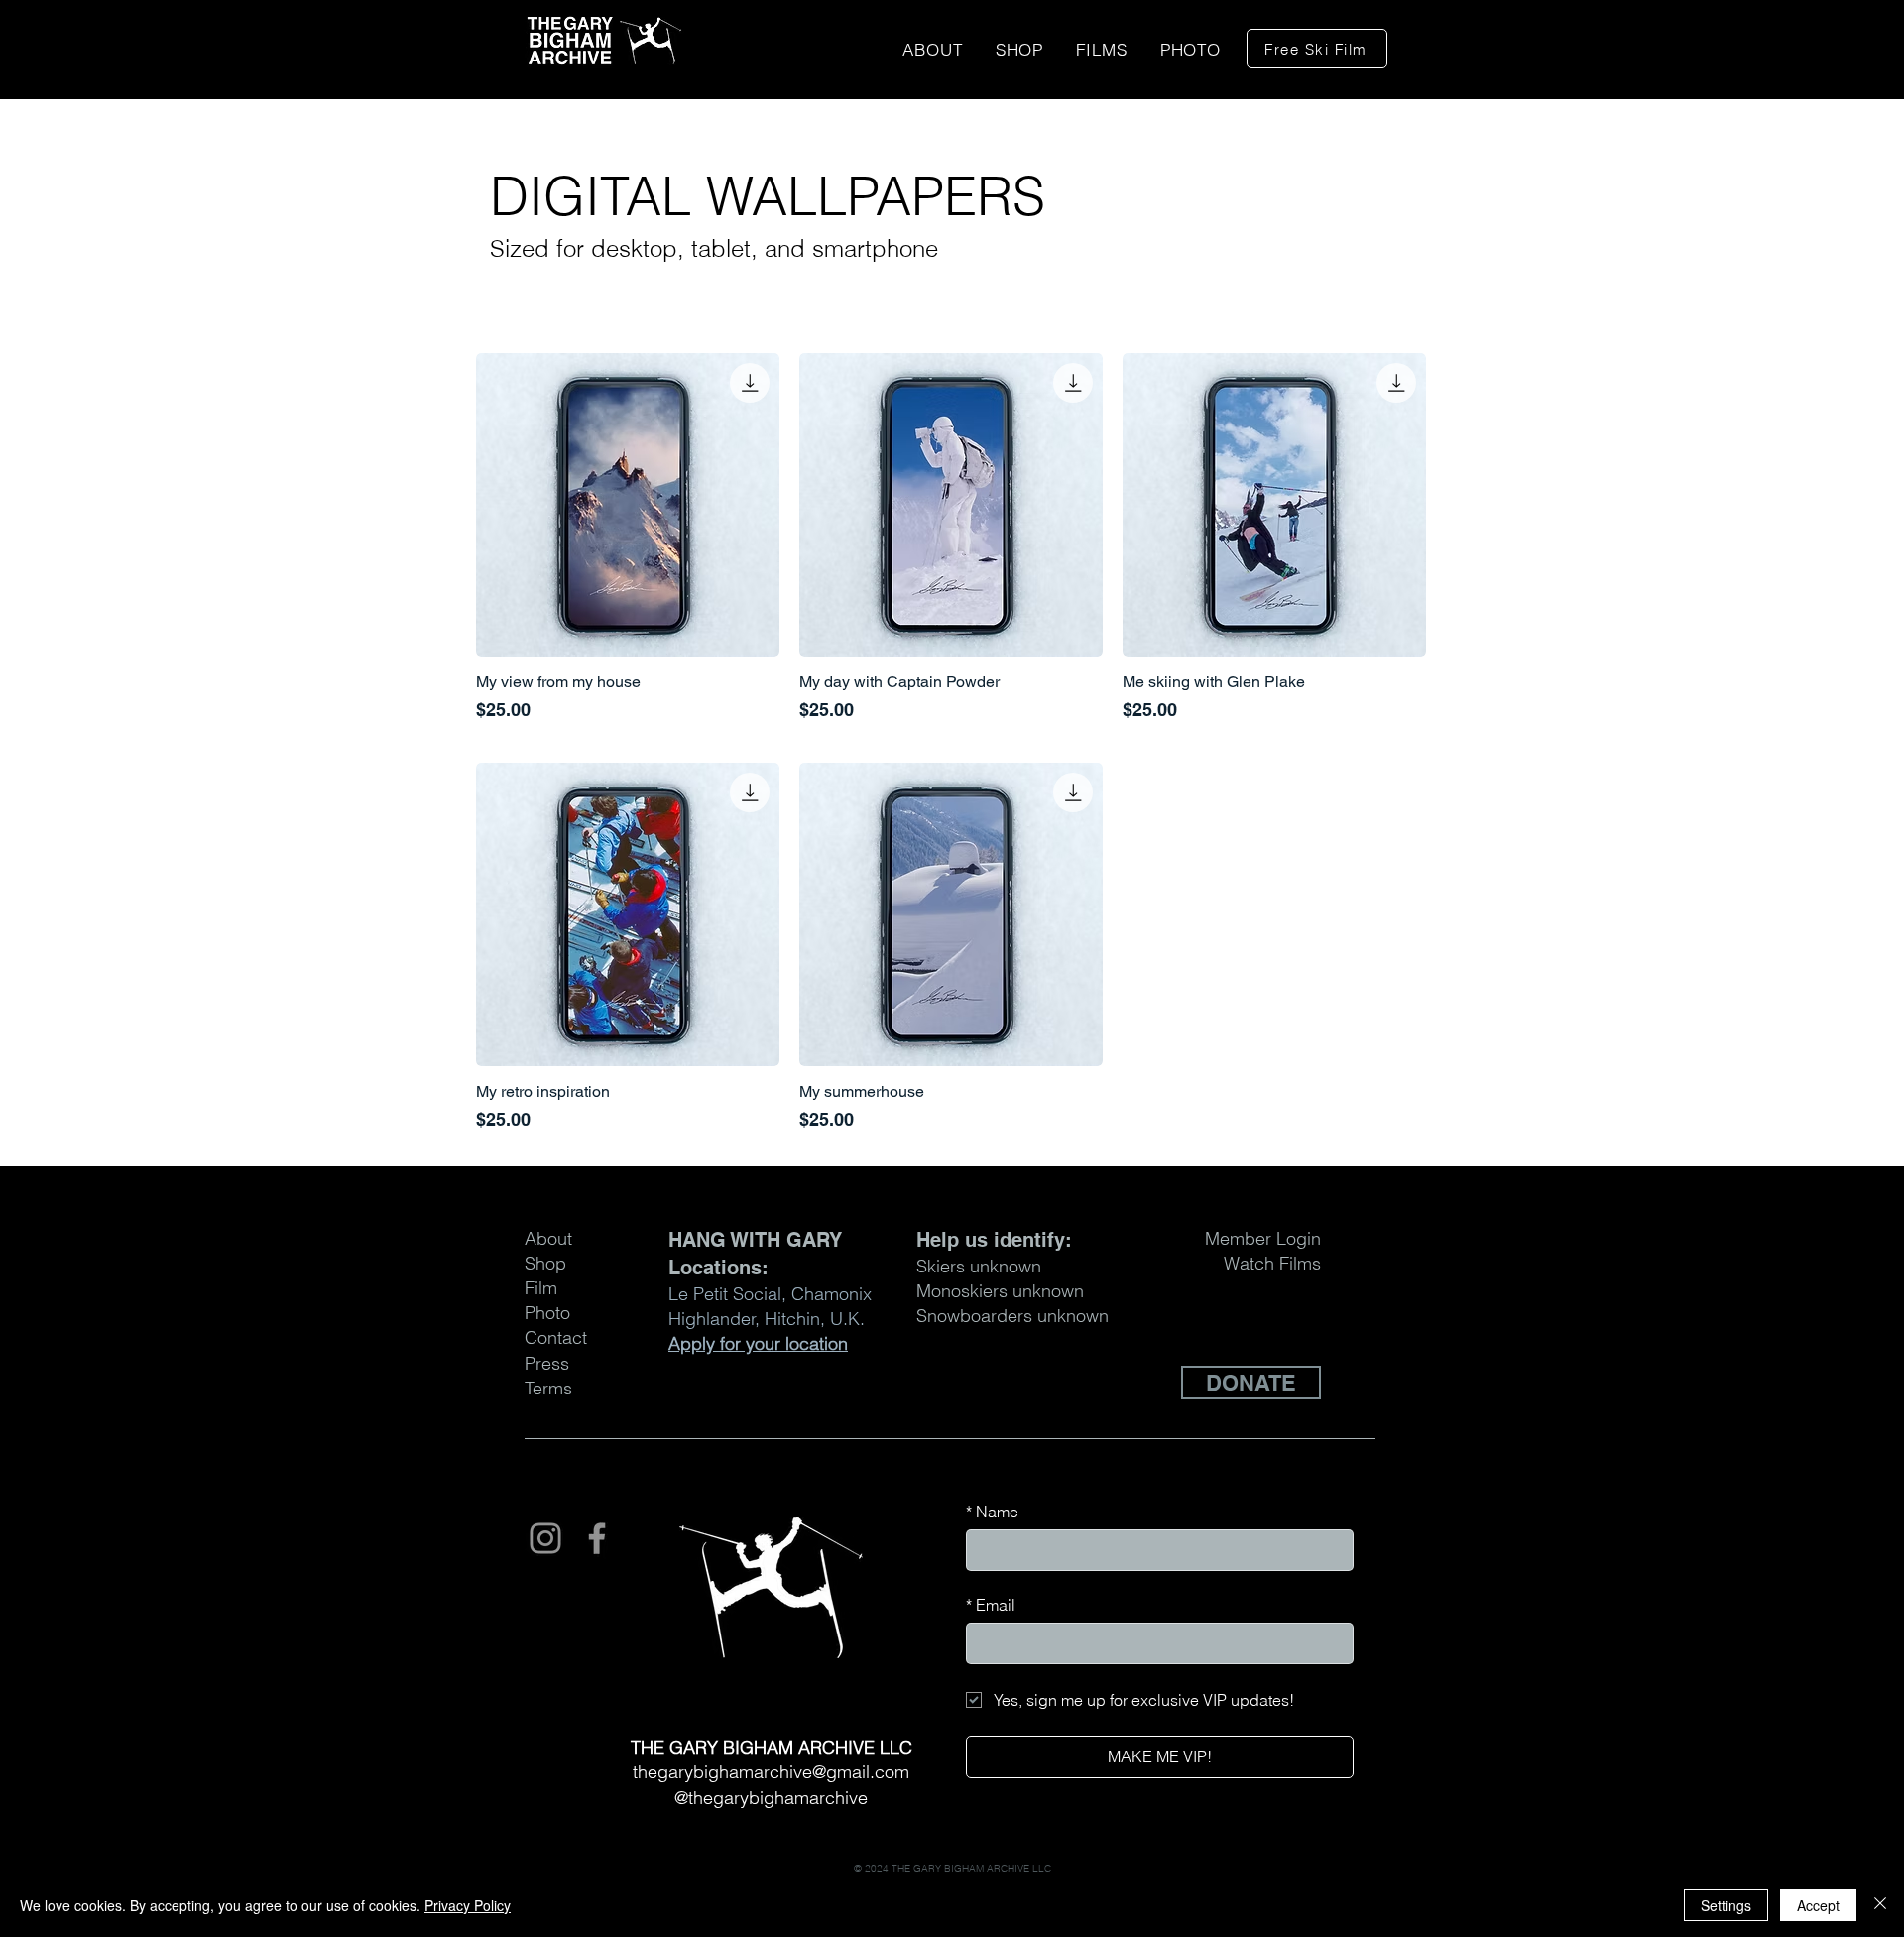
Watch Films (1272, 1263)
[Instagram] (545, 1538)
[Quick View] (628, 505)
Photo (547, 1313)
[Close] (1880, 1905)
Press (547, 1363)
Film (541, 1288)
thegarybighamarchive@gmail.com (771, 1772)
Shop (545, 1263)
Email (991, 1605)
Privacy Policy (468, 1905)
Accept (1818, 1905)
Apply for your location (758, 1343)
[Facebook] (597, 1538)
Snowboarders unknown (1012, 1316)
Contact (556, 1337)
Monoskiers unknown (1000, 1291)
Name (992, 1512)
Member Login (1263, 1238)
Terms (548, 1388)
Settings (1726, 1905)
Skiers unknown (979, 1266)
